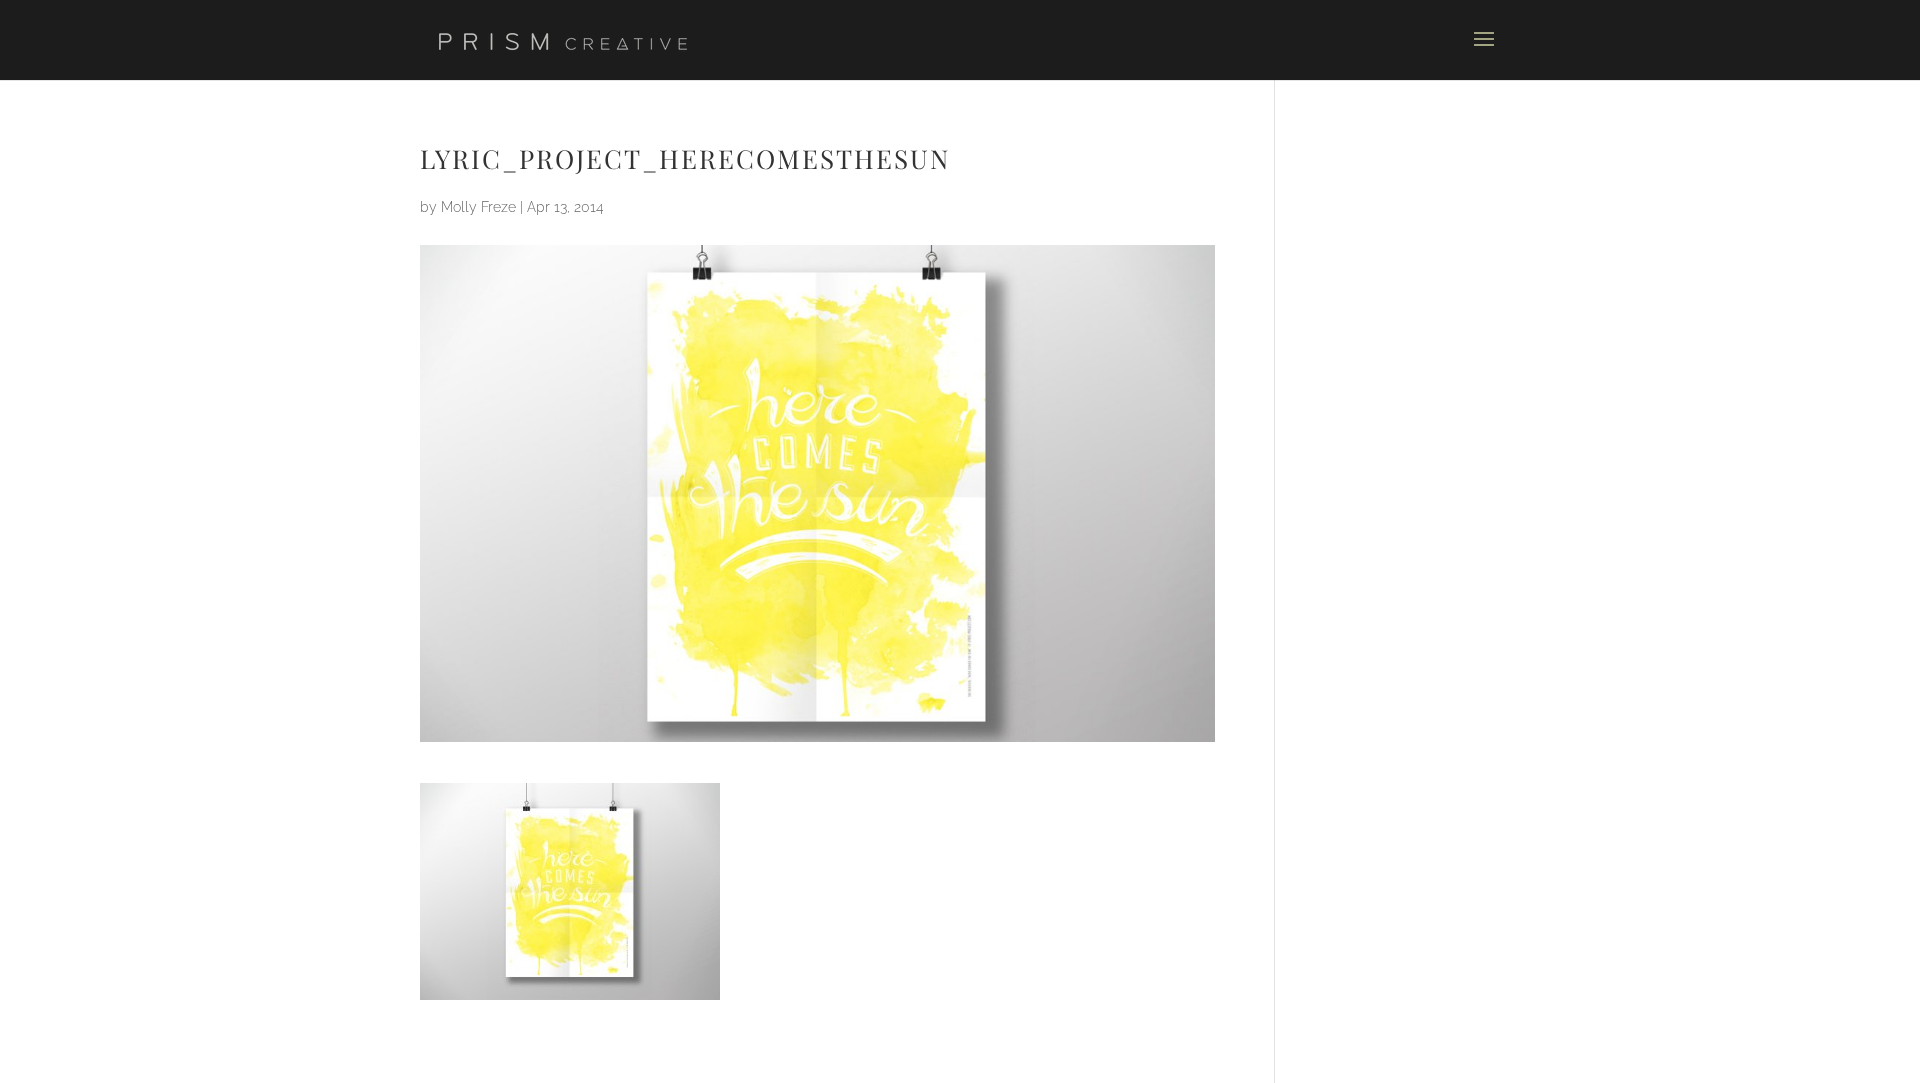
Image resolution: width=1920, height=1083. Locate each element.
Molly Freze (478, 207)
